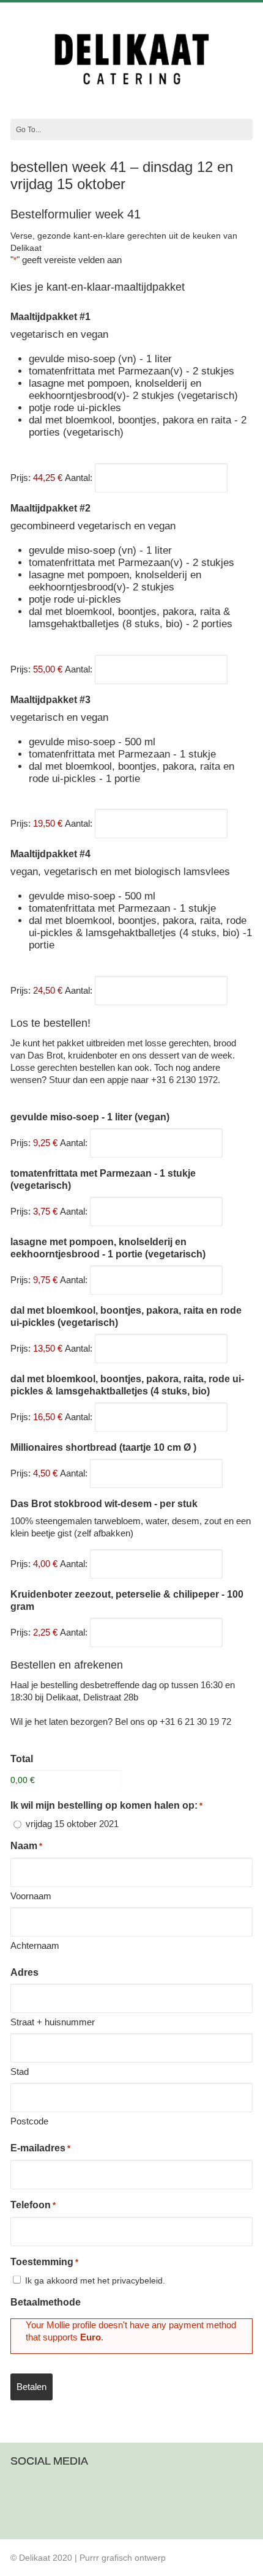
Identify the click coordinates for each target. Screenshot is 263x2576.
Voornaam (31, 1896)
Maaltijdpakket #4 (50, 854)
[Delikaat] (131, 89)
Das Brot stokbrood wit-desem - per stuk (104, 1504)
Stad (20, 2072)
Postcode (29, 2121)
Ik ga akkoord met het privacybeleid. (95, 2280)
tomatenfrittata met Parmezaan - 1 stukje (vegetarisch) (103, 1179)
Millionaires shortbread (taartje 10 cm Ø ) (103, 1447)
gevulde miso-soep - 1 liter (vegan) (90, 1117)
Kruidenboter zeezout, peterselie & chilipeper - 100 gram (127, 1600)
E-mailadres (40, 2148)
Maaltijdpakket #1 (50, 317)
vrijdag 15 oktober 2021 (72, 1824)
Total (22, 1759)
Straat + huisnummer (53, 2022)
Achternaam (35, 1945)
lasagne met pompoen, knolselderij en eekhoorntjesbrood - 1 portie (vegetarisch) (108, 1248)
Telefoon (33, 2205)
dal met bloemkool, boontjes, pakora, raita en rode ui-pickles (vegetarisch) (126, 1316)
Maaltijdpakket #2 (50, 508)
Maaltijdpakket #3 (50, 700)
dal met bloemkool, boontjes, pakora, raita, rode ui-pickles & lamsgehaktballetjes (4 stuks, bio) (127, 1385)
